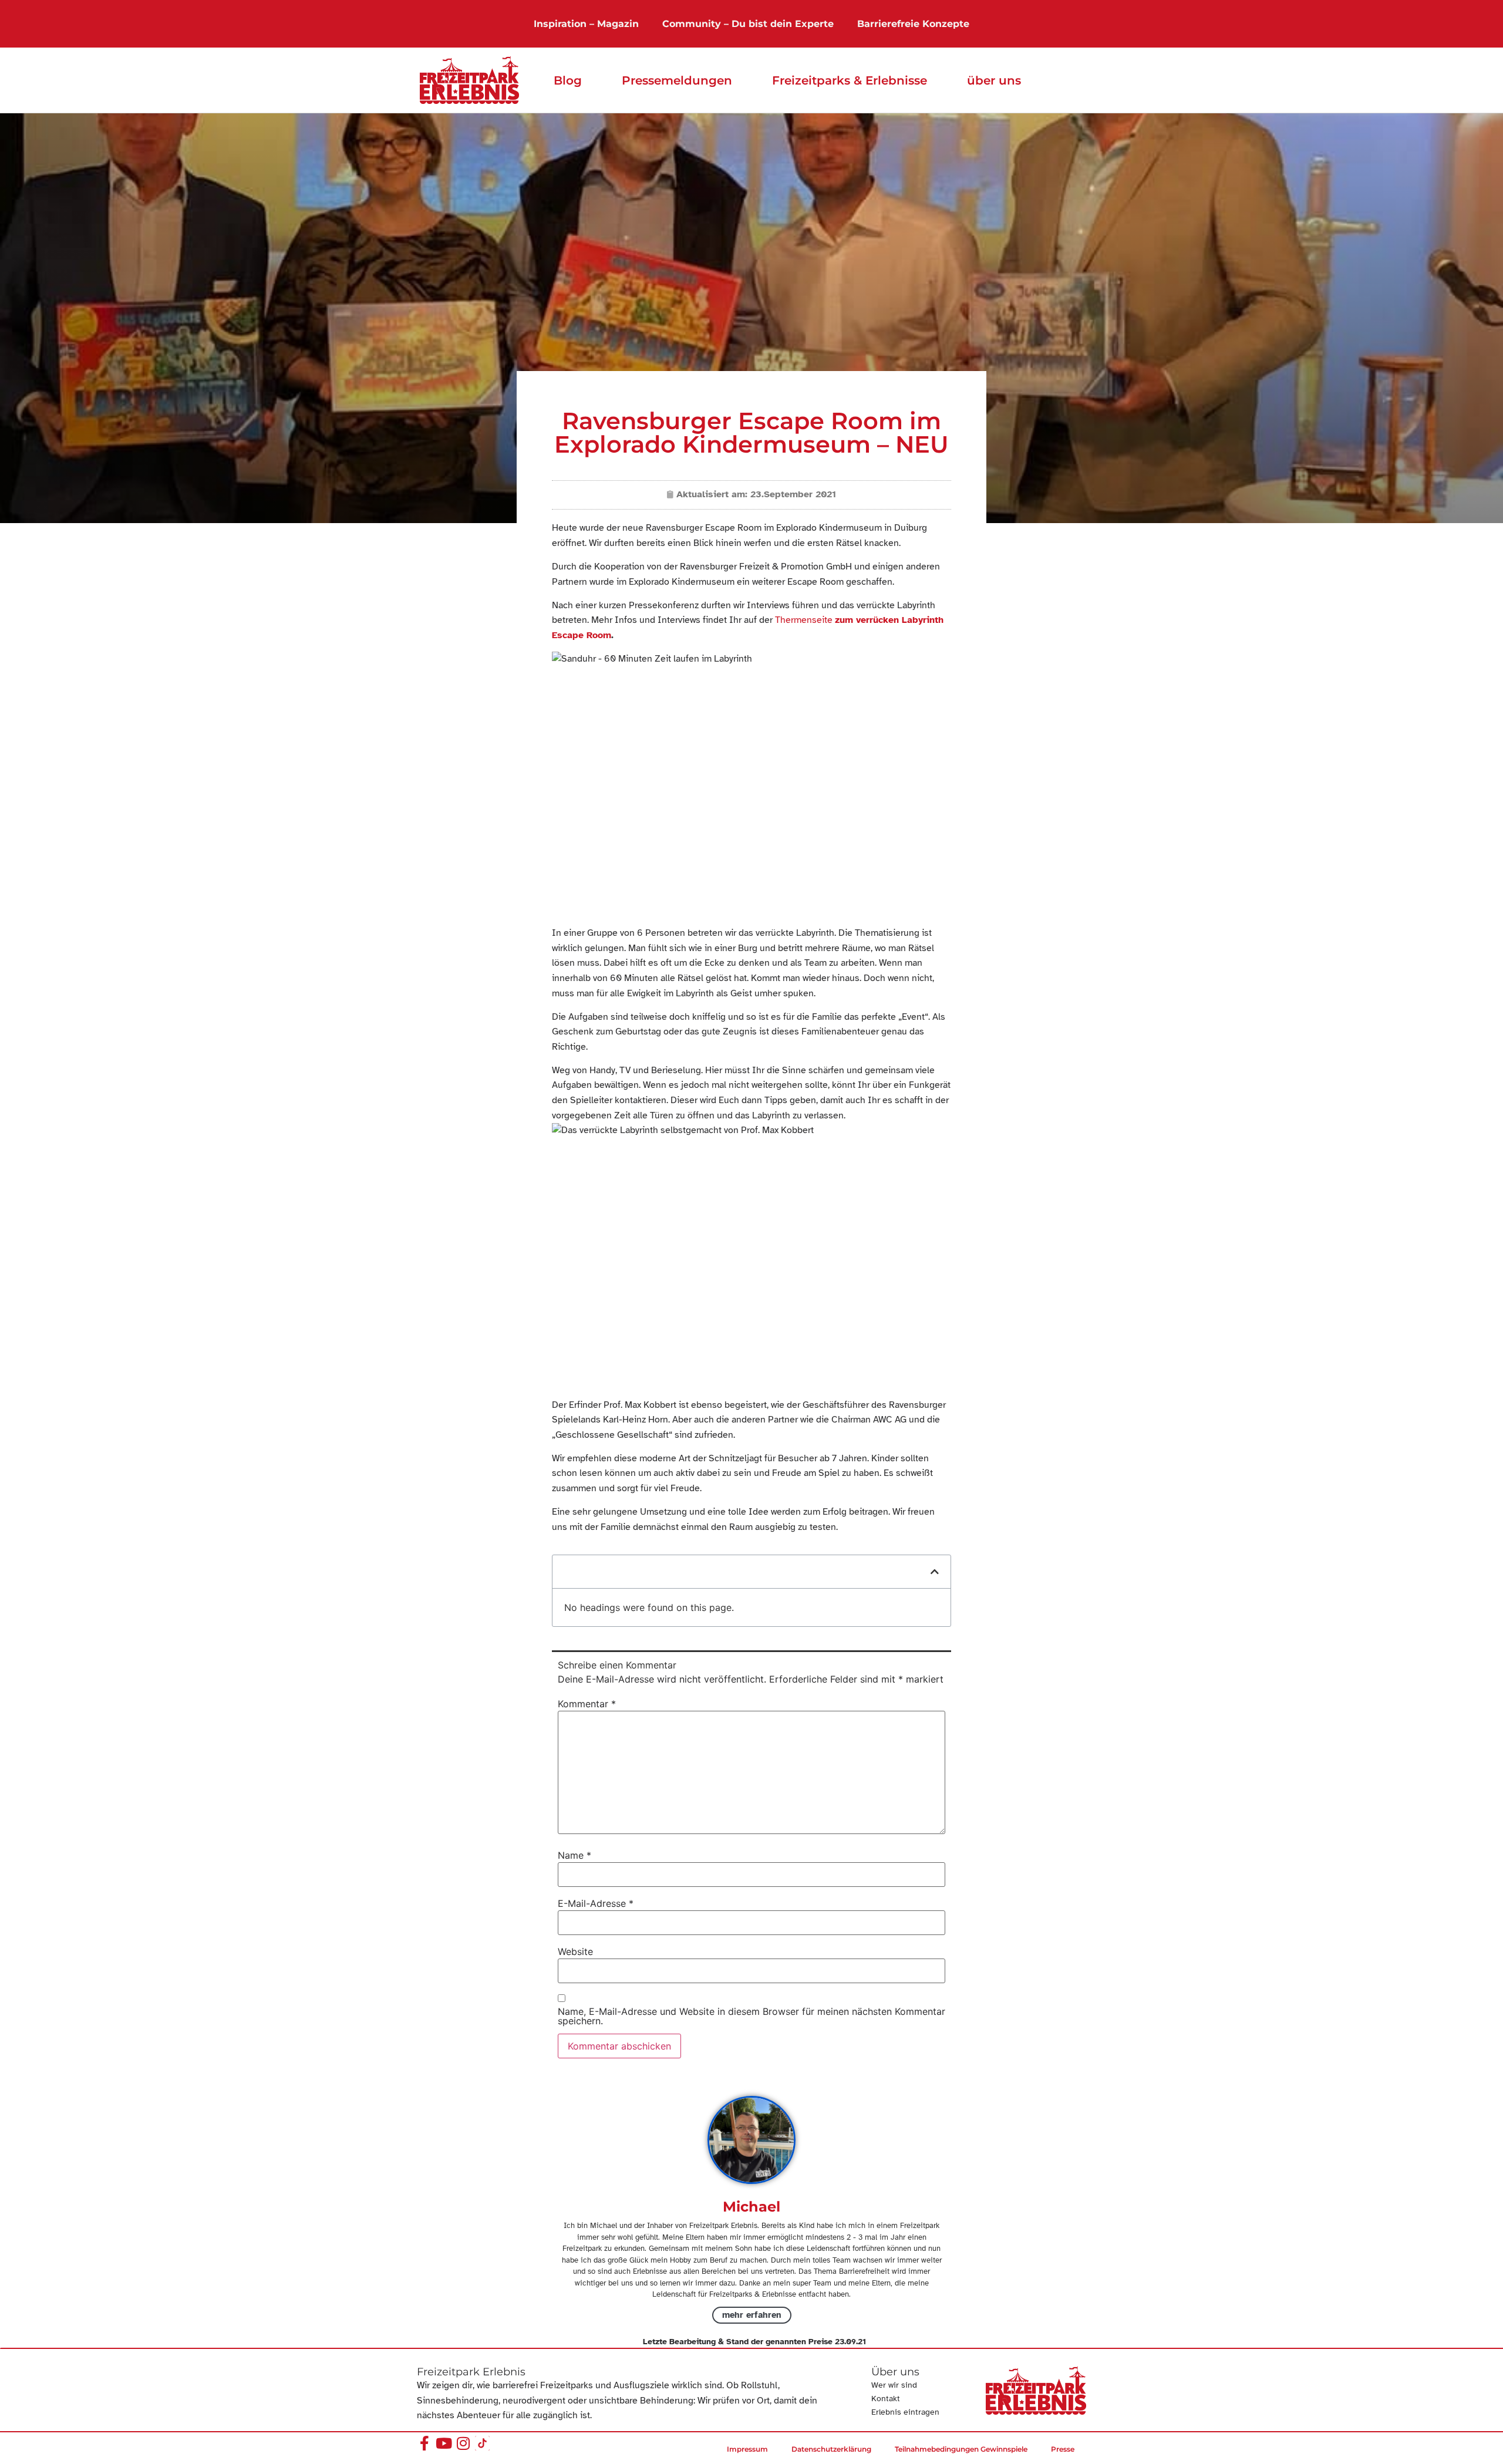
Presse (1063, 2449)
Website (575, 1951)
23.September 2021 (793, 494)
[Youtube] (444, 2443)
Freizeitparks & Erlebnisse (850, 80)
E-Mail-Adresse (596, 1903)
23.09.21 (850, 2342)
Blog (568, 80)
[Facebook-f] (424, 2443)
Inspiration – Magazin (586, 24)
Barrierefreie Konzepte (913, 24)
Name (574, 1855)
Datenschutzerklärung (831, 2449)
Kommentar (587, 1704)
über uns (994, 80)
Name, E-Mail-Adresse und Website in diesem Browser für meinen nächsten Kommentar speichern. (751, 2016)
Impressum (747, 2449)
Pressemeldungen (677, 80)
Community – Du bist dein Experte (748, 24)
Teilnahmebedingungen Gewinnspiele (961, 2449)
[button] (935, 1572)
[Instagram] (463, 2443)
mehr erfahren (752, 2315)
